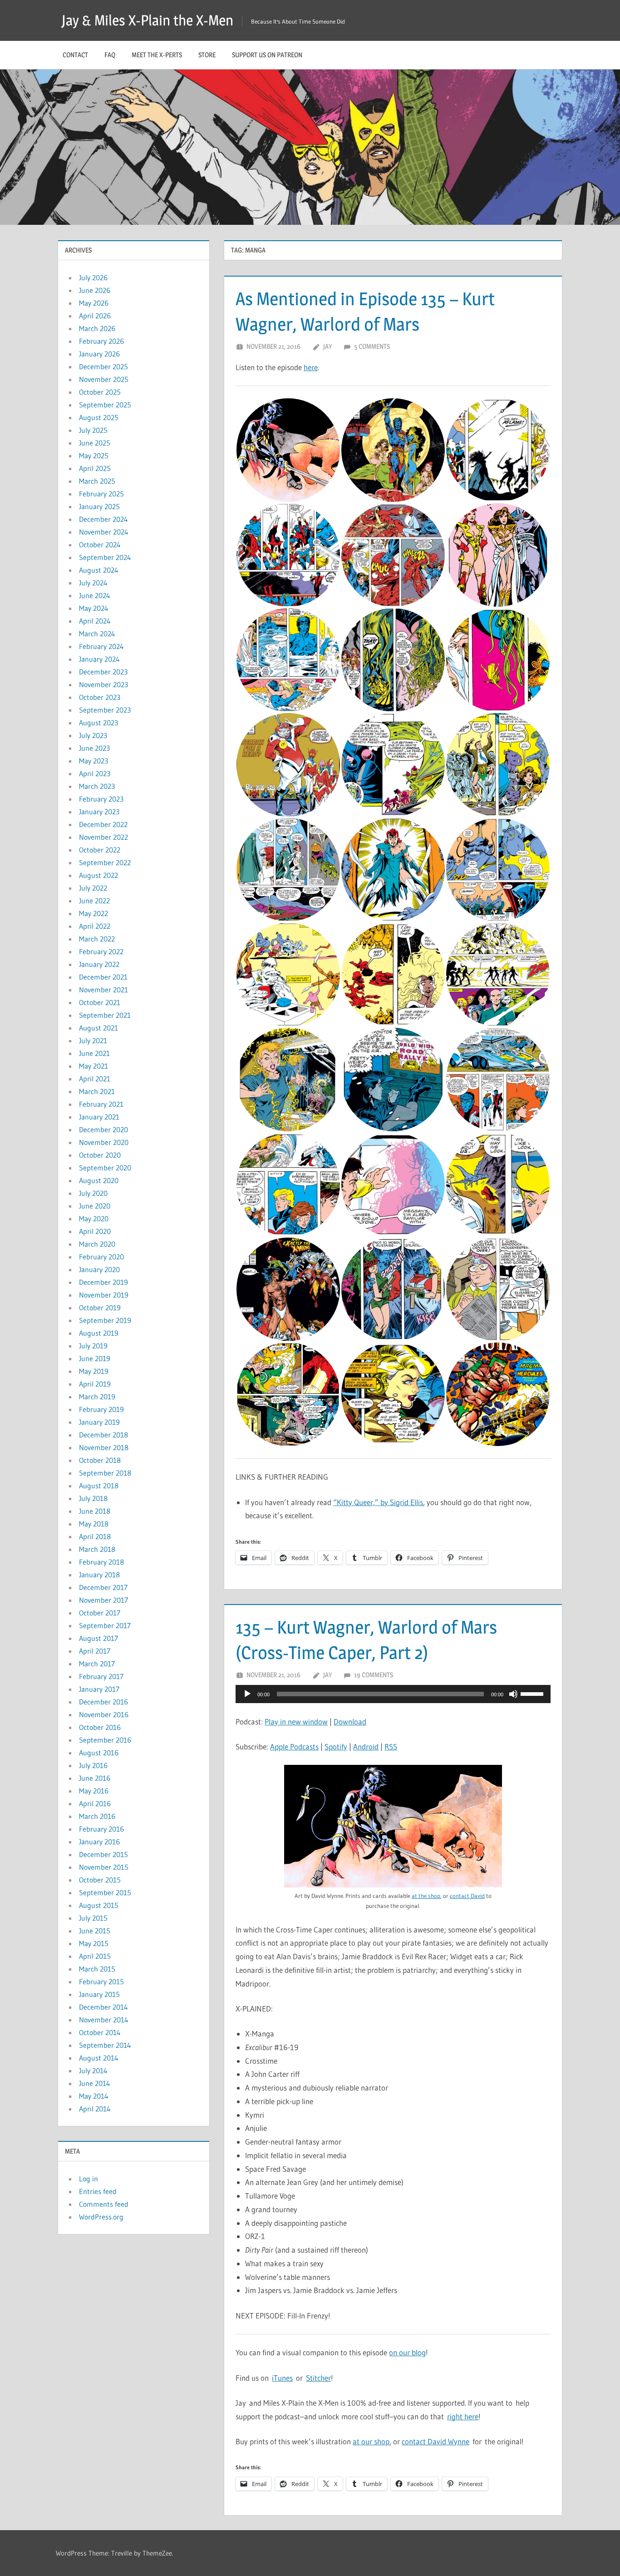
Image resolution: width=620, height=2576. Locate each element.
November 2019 (104, 1295)
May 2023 (93, 761)
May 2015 (94, 1943)
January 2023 (99, 812)
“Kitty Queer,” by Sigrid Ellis (378, 1502)
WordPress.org (101, 2217)
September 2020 (105, 1168)
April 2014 (95, 2109)
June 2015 (95, 1931)
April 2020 (95, 1231)
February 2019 (101, 1409)
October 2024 (100, 545)
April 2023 (95, 773)
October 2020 (100, 1155)
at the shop (426, 1896)
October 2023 (100, 697)
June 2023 (94, 748)
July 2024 (93, 583)
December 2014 (103, 2007)
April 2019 (95, 1384)
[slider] (533, 1693)
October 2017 (100, 1613)
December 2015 (103, 1854)
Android (366, 1746)
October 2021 (100, 1002)
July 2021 (93, 1040)
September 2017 (105, 1625)
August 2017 (98, 1638)
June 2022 (94, 901)
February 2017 (101, 1676)
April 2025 (95, 468)
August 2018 (99, 1486)
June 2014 (95, 2083)
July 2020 (93, 1193)
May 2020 (94, 1219)
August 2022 (98, 875)
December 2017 (103, 1587)
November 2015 (104, 1867)
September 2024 (105, 557)
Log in (89, 2179)
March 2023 (97, 786)
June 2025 (95, 443)
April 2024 (95, 621)
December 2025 (103, 367)
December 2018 (103, 1435)
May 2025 (94, 456)
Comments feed (104, 2204)
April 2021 (95, 1079)
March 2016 (97, 1816)
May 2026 (94, 303)
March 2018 (97, 1549)
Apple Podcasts (294, 1746)
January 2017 (99, 1689)
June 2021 (94, 1053)
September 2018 (105, 1473)
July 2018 (93, 1498)
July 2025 (93, 430)
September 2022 (105, 862)
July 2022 (93, 888)
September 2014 (105, 2045)
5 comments (372, 346)
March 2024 (97, 634)
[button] (288, 450)
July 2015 (93, 1918)
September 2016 (105, 1740)
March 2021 (97, 1091)
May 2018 (94, 1524)
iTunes (282, 2378)
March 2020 (97, 1244)
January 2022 (99, 964)
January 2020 (99, 1269)
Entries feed (98, 2191)
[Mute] (513, 1694)
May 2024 (94, 608)
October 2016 (100, 1727)
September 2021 (105, 1015)
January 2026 (99, 354)
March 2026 (97, 328)
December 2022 (103, 824)
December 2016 (103, 1702)
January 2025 (99, 506)
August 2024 (99, 570)
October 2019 (100, 1308)
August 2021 (98, 1028)
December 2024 (103, 519)
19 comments (374, 1675)
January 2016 (99, 1842)
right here (463, 2416)
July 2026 (93, 277)
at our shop (371, 2441)
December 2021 (103, 977)
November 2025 (104, 379)
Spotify (336, 1746)
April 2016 (95, 1803)
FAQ (110, 55)
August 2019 (99, 1333)
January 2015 (99, 1994)
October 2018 (100, 1460)
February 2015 (101, 1982)
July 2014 (93, 2071)
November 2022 (103, 837)
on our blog (407, 2352)
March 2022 (97, 939)
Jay (327, 346)
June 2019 (95, 1358)
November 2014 (104, 2020)
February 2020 (101, 1257)
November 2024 (104, 532)
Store (207, 55)
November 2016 (104, 1714)
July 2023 (93, 735)
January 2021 (99, 1117)
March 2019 (97, 1397)
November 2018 (104, 1447)
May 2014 (94, 2096)
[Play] (247, 1694)
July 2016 (93, 1765)
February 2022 (101, 951)
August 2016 (99, 1753)
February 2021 (101, 1104)
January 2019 (99, 1422)
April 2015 (95, 1956)
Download (350, 1721)
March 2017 (97, 1664)
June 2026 (95, 290)
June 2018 (95, 1511)
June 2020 (95, 1206)
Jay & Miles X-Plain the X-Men (148, 20)
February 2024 (101, 646)
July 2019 (93, 1346)
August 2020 (99, 1180)
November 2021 (103, 990)
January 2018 (99, 1575)
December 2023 (103, 672)
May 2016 (94, 1791)
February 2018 (101, 1562)
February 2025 (101, 494)
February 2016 (101, 1829)
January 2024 (99, 659)
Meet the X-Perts (157, 55)
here (311, 367)
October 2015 (100, 1880)
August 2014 (99, 2058)
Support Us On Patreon (267, 55)
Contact (75, 55)
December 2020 (103, 1129)
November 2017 (103, 1600)
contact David (467, 1896)
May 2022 (93, 913)
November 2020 (104, 1142)
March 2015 (97, 1969)
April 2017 (95, 1651)
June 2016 (95, 1778)
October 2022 (100, 850)
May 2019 (94, 1371)
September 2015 (105, 1892)
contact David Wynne (435, 2441)
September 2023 (105, 710)
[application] (393, 1694)
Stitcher (318, 2378)
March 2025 (97, 481)
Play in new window (296, 1721)
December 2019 (103, 1282)
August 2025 (99, 417)
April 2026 (95, 316)
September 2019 (105, 1320)
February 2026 (101, 341)
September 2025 (105, 405)
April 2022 (95, 926)
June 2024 (95, 595)
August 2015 (99, 1905)
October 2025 (100, 392)
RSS (391, 1746)
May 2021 (93, 1066)
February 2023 (101, 799)
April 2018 (95, 1536)
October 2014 (100, 2032)
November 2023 (103, 684)
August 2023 (98, 723)
